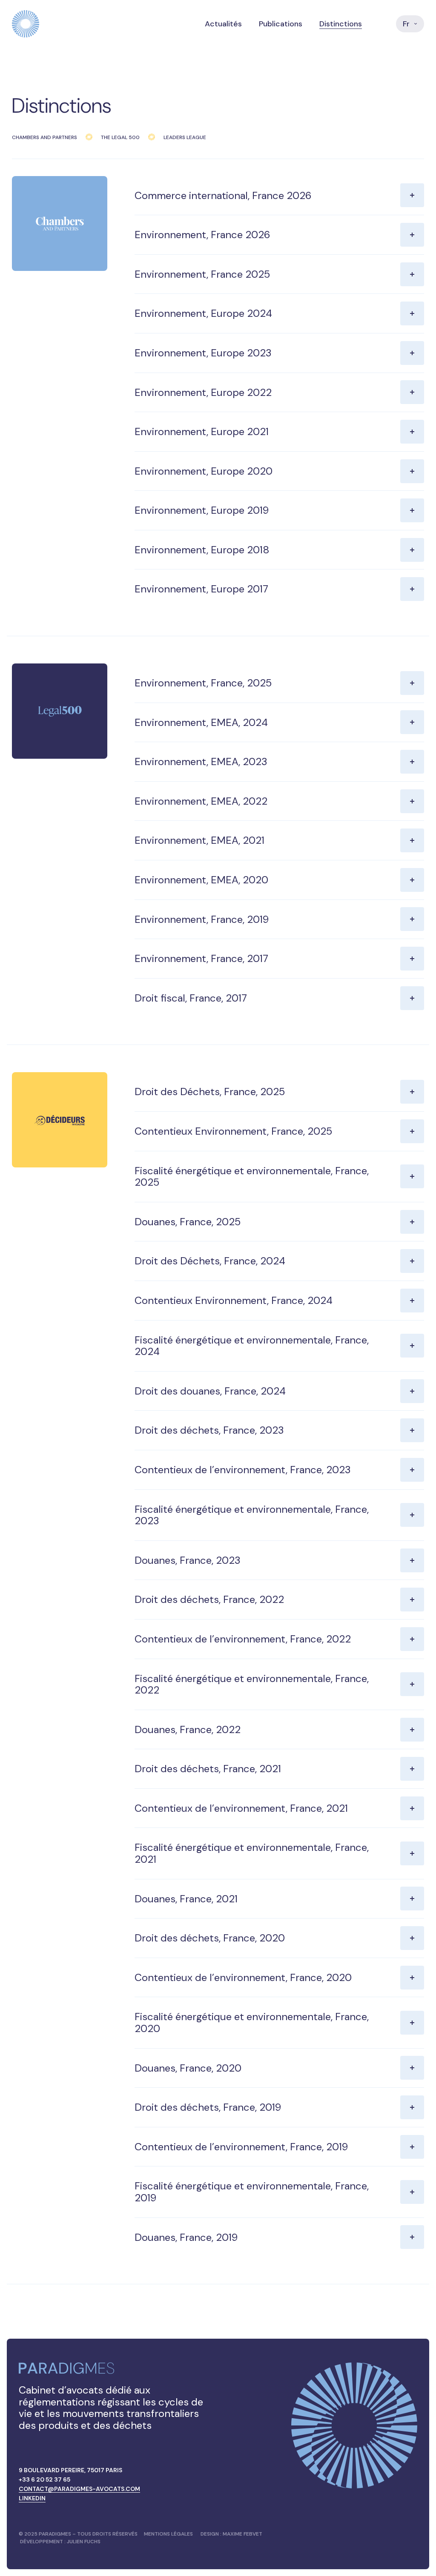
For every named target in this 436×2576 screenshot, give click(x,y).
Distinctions (341, 24)
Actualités (223, 24)
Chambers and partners (44, 137)
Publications (281, 24)
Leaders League (185, 137)
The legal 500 (120, 137)
